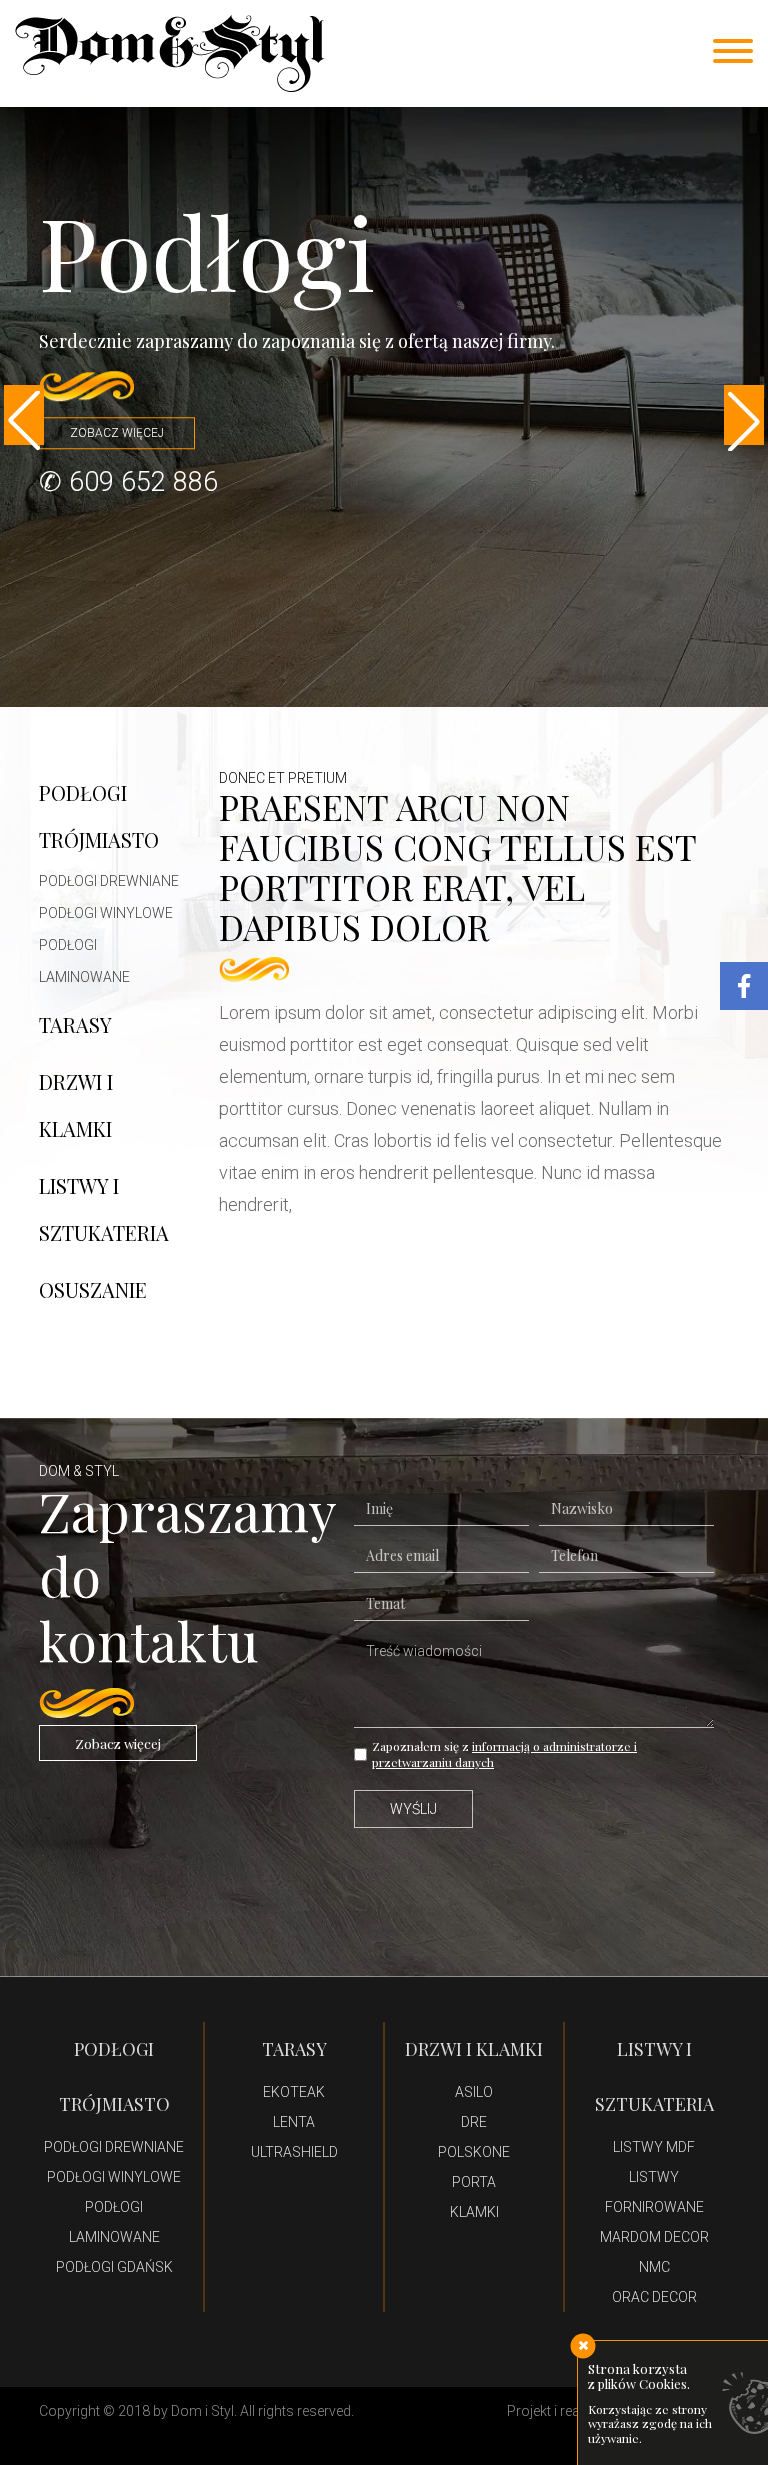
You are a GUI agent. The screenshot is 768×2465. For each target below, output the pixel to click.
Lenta (294, 2122)
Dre (474, 2122)
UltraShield (294, 2152)
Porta (474, 2182)
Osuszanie (93, 1289)
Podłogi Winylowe (106, 913)
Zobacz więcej (118, 1743)
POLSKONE (474, 2152)
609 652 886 (143, 482)
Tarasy (75, 1024)
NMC (654, 2267)
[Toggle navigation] (733, 53)
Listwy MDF (654, 2147)
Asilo (474, 2092)
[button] (24, 415)
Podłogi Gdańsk (114, 2267)
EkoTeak (294, 2092)
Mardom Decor (654, 2237)
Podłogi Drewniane (109, 881)
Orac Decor (654, 2297)
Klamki (474, 2212)
